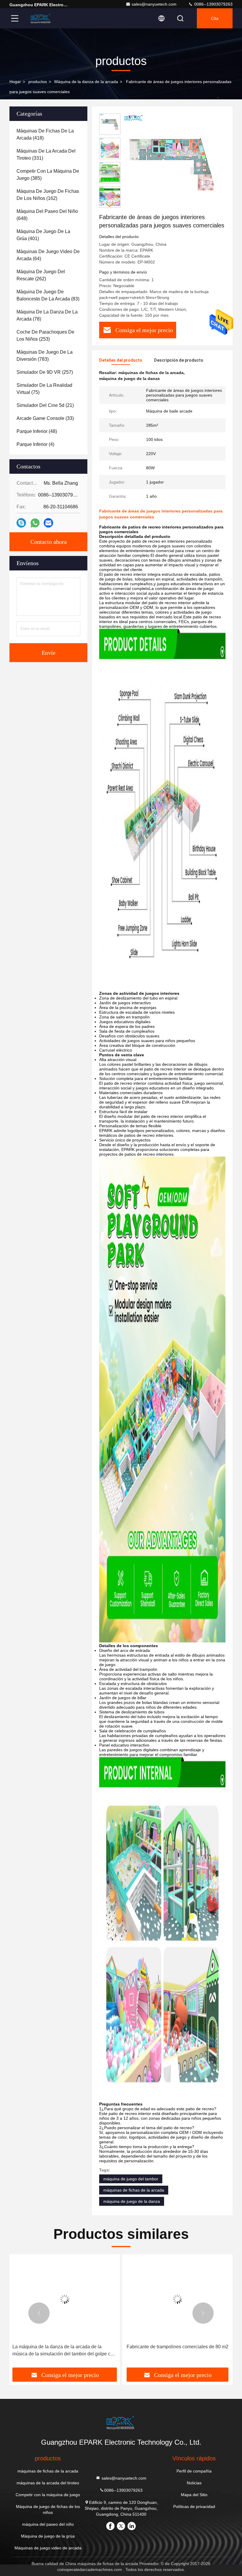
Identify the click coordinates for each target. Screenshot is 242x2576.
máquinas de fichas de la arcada (134, 2190)
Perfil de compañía (194, 2471)
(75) (44, 389)
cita (215, 18)
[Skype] (21, 523)
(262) (41, 275)
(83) (48, 295)
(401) (43, 235)
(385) (48, 175)
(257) (45, 372)
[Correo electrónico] (48, 523)
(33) (45, 418)
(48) (37, 431)
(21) (45, 405)
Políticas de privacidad (194, 2507)
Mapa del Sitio (194, 2495)
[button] (110, 205)
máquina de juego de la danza (132, 2201)
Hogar (15, 82)
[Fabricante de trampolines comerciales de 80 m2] (177, 2299)
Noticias (194, 2483)
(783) (45, 356)
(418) (45, 134)
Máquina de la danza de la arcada (86, 82)
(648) (47, 215)
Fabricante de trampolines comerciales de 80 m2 (178, 2347)
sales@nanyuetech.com (154, 4)
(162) (48, 195)
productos (38, 82)
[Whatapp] (35, 523)
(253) (45, 335)
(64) (48, 255)
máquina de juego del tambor (131, 2179)
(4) (35, 444)
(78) (47, 315)
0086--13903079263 (213, 4)
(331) (46, 155)
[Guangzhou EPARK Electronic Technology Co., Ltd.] (41, 18)
